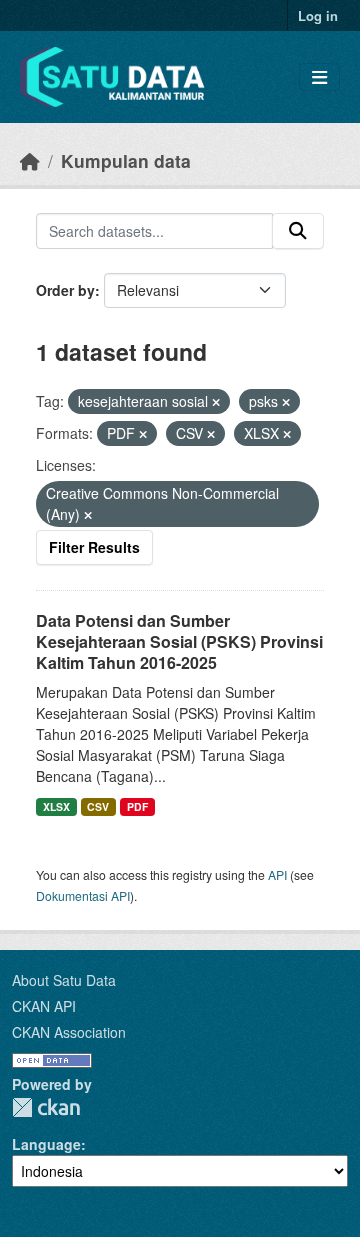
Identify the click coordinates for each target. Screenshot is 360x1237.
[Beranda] (30, 160)
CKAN (46, 1107)
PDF (137, 806)
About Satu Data (64, 980)
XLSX (56, 806)
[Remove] (216, 402)
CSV (98, 806)
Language (46, 1144)
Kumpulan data (126, 160)
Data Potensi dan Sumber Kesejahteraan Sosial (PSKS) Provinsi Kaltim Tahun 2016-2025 (179, 641)
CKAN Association (69, 1032)
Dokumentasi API (83, 895)
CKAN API (44, 1006)
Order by (65, 290)
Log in (318, 15)
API (277, 874)
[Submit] (298, 231)
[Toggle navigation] (319, 77)
